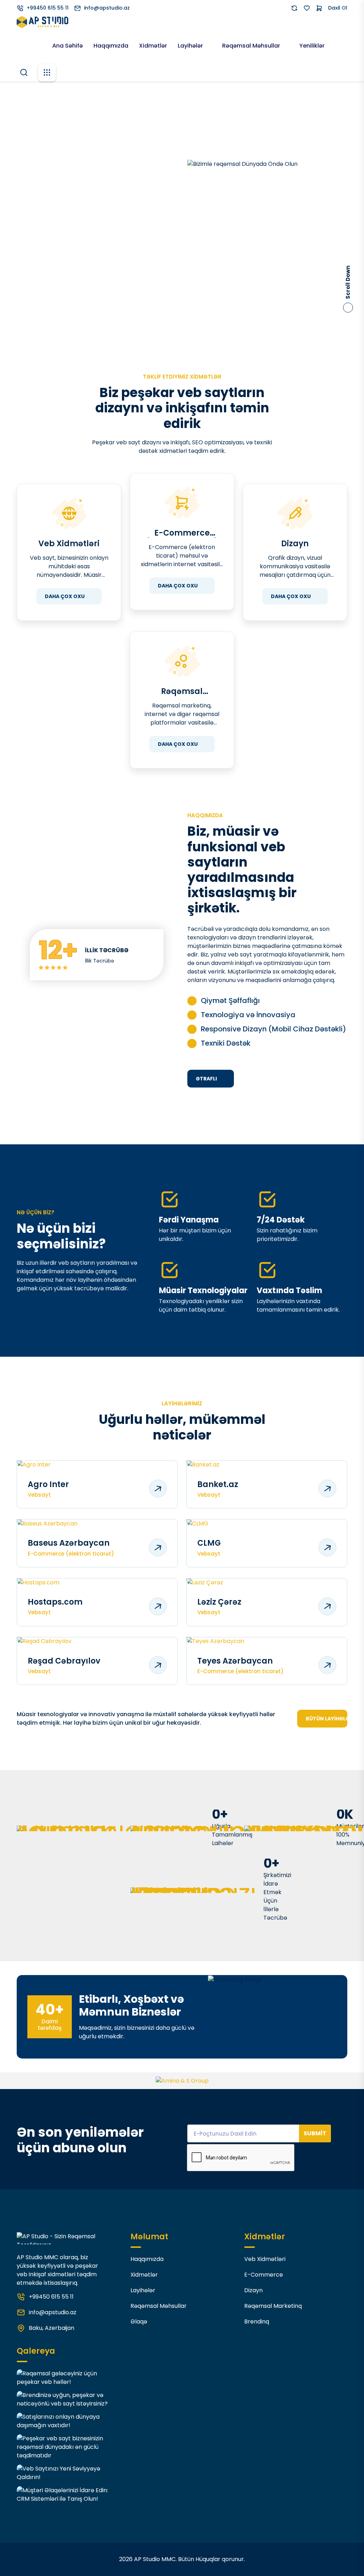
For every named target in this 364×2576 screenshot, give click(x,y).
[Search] (24, 72)
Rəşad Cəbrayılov (64, 1661)
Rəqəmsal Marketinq (182, 692)
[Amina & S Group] (182, 2081)
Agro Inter (48, 1485)
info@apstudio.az (107, 8)
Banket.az (218, 1485)
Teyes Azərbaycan (235, 1661)
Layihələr (191, 46)
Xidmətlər (153, 46)
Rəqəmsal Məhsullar (252, 46)
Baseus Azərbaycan (69, 1543)
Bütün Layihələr (326, 1719)
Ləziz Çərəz (219, 1602)
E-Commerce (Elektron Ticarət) (182, 533)
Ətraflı (206, 1079)
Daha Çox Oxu (65, 596)
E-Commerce (264, 2275)
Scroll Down (348, 282)
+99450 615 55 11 (48, 8)
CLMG (209, 1543)
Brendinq (257, 2322)
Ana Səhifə (68, 46)
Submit (315, 2133)
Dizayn (295, 544)
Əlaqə (139, 2322)
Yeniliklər (312, 46)
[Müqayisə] (294, 8)
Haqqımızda (111, 46)
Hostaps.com (55, 1602)
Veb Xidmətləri (69, 544)
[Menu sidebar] (47, 72)
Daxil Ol (338, 8)
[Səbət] (319, 8)
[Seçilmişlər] (307, 8)
